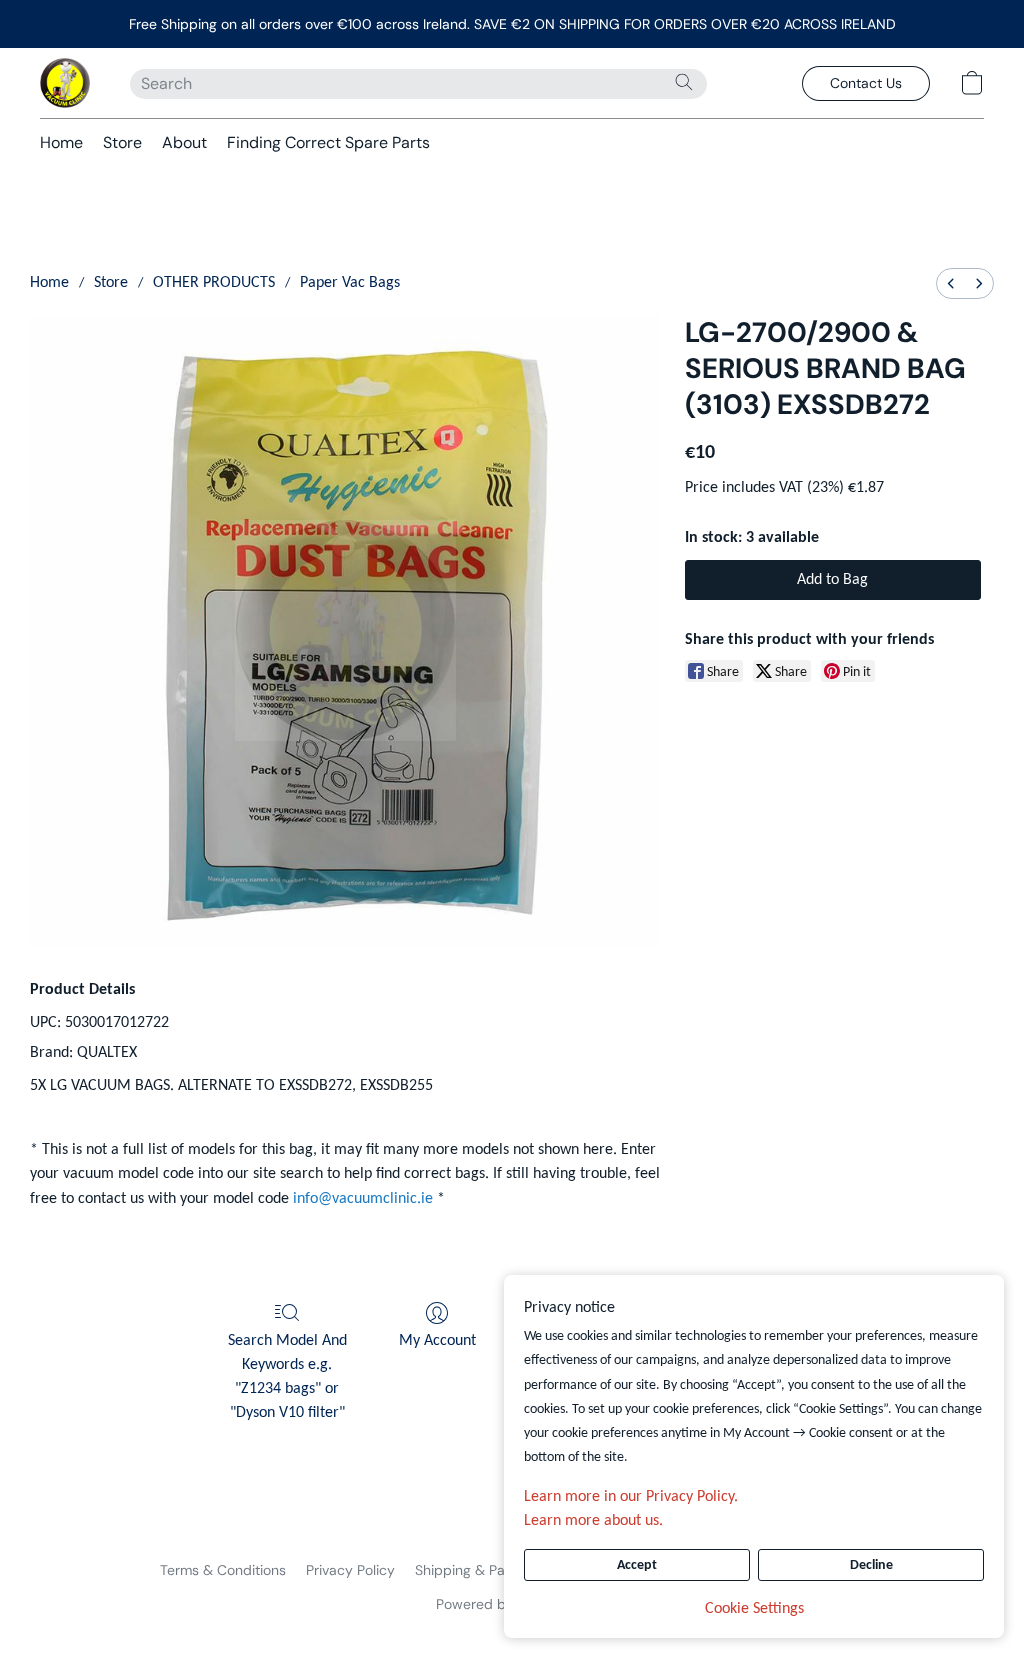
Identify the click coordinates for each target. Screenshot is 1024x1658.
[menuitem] (951, 283)
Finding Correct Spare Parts (328, 142)
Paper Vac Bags (350, 283)
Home (61, 142)
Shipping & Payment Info (494, 1570)
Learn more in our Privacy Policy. (631, 1497)
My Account (437, 1341)
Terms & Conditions (223, 1570)
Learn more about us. (593, 1521)
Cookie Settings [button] (754, 1609)
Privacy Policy (350, 1570)
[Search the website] (684, 82)
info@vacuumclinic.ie (363, 1199)
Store (122, 142)
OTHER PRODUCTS (214, 283)
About (184, 142)
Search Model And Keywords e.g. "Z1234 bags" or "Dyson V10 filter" (287, 1377)
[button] (65, 83)
